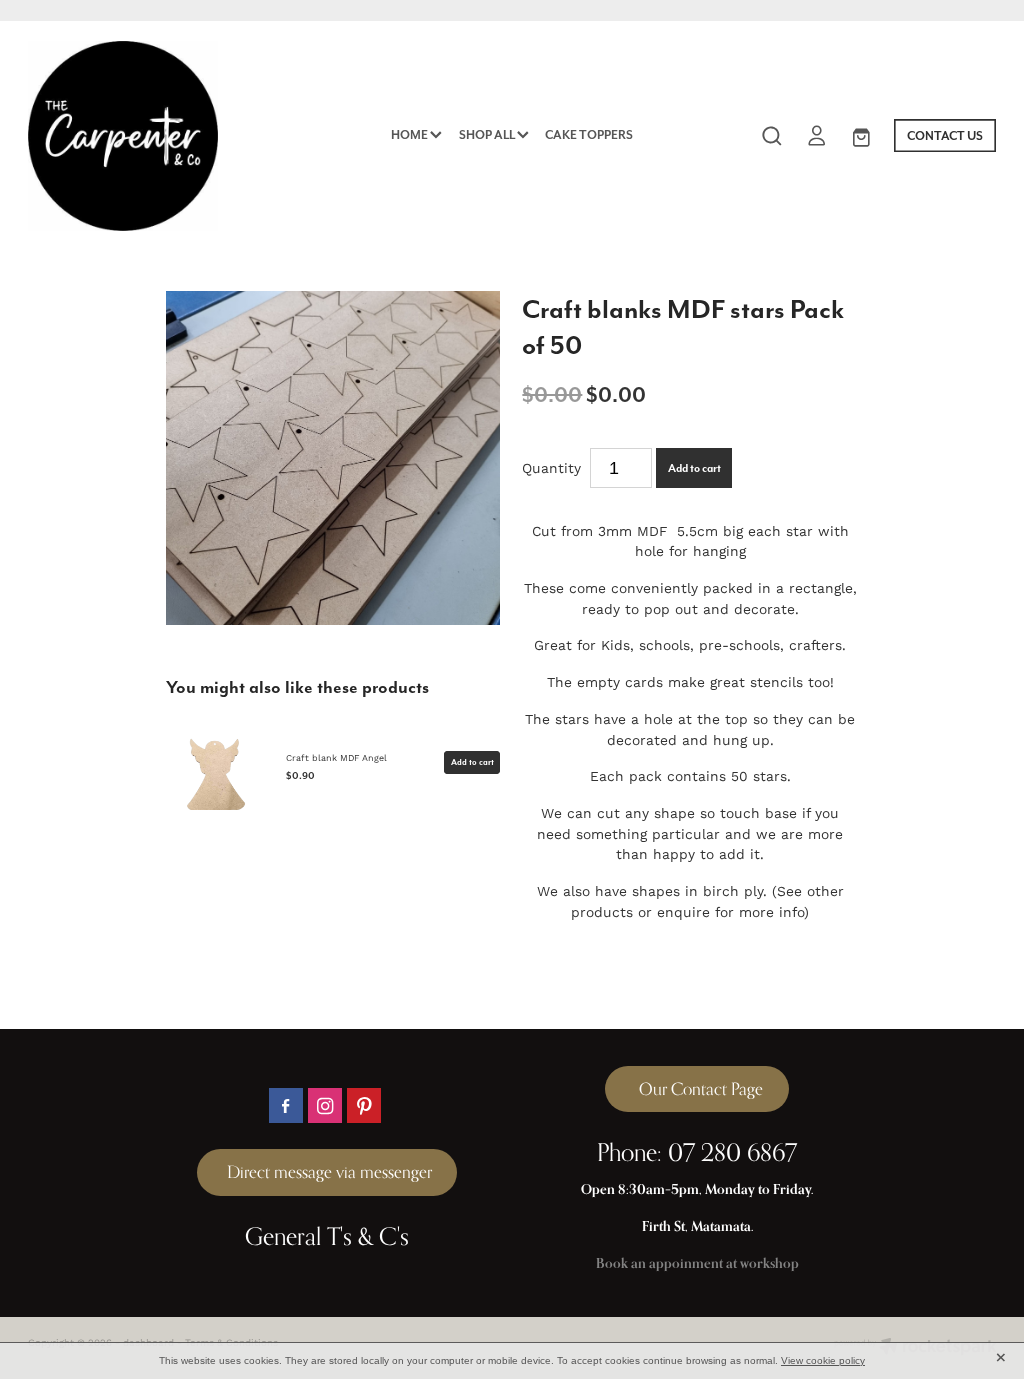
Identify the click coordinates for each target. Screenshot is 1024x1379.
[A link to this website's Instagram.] (325, 1105)
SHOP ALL (488, 134)
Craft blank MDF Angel (336, 757)
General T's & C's (327, 1236)
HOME (410, 134)
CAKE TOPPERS (589, 134)
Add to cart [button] (694, 468)
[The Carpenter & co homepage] (125, 136)
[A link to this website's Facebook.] (286, 1105)
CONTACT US (945, 135)
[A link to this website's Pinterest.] (364, 1105)
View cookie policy (823, 1360)
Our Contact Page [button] (697, 1089)
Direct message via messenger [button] (327, 1172)
